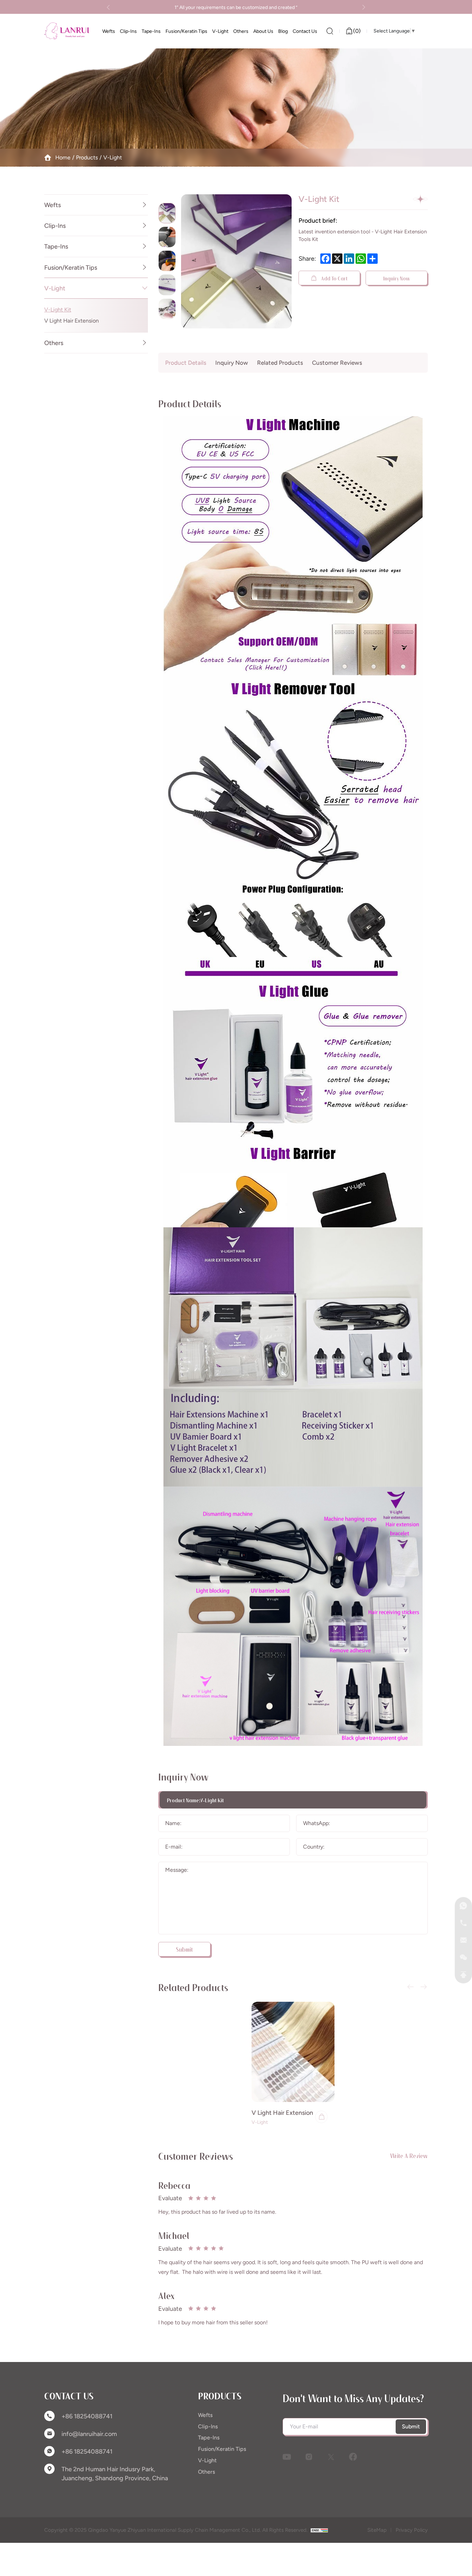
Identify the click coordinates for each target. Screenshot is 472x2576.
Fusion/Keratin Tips (71, 267)
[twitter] (331, 2457)
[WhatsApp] (463, 1906)
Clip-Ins (55, 226)
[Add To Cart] (321, 2117)
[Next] (363, 7)
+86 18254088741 (87, 2416)
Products (87, 157)
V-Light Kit (58, 309)
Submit (411, 2426)
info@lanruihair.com (89, 2434)
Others (54, 342)
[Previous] (109, 7)
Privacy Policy (412, 2530)
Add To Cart (334, 278)
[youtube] (287, 2457)
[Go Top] (463, 1975)
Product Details (186, 363)
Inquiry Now (397, 278)
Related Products (280, 363)
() (357, 31)
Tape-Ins (56, 246)
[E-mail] (463, 1940)
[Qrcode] (463, 1957)
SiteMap (377, 2530)
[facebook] (353, 2457)
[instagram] (309, 2457)
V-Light (113, 157)
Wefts (53, 205)
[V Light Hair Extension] (293, 2052)
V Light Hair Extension (72, 321)
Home (63, 157)
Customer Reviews (337, 363)
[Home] (67, 31)
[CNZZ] (319, 2530)
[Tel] (463, 1923)
